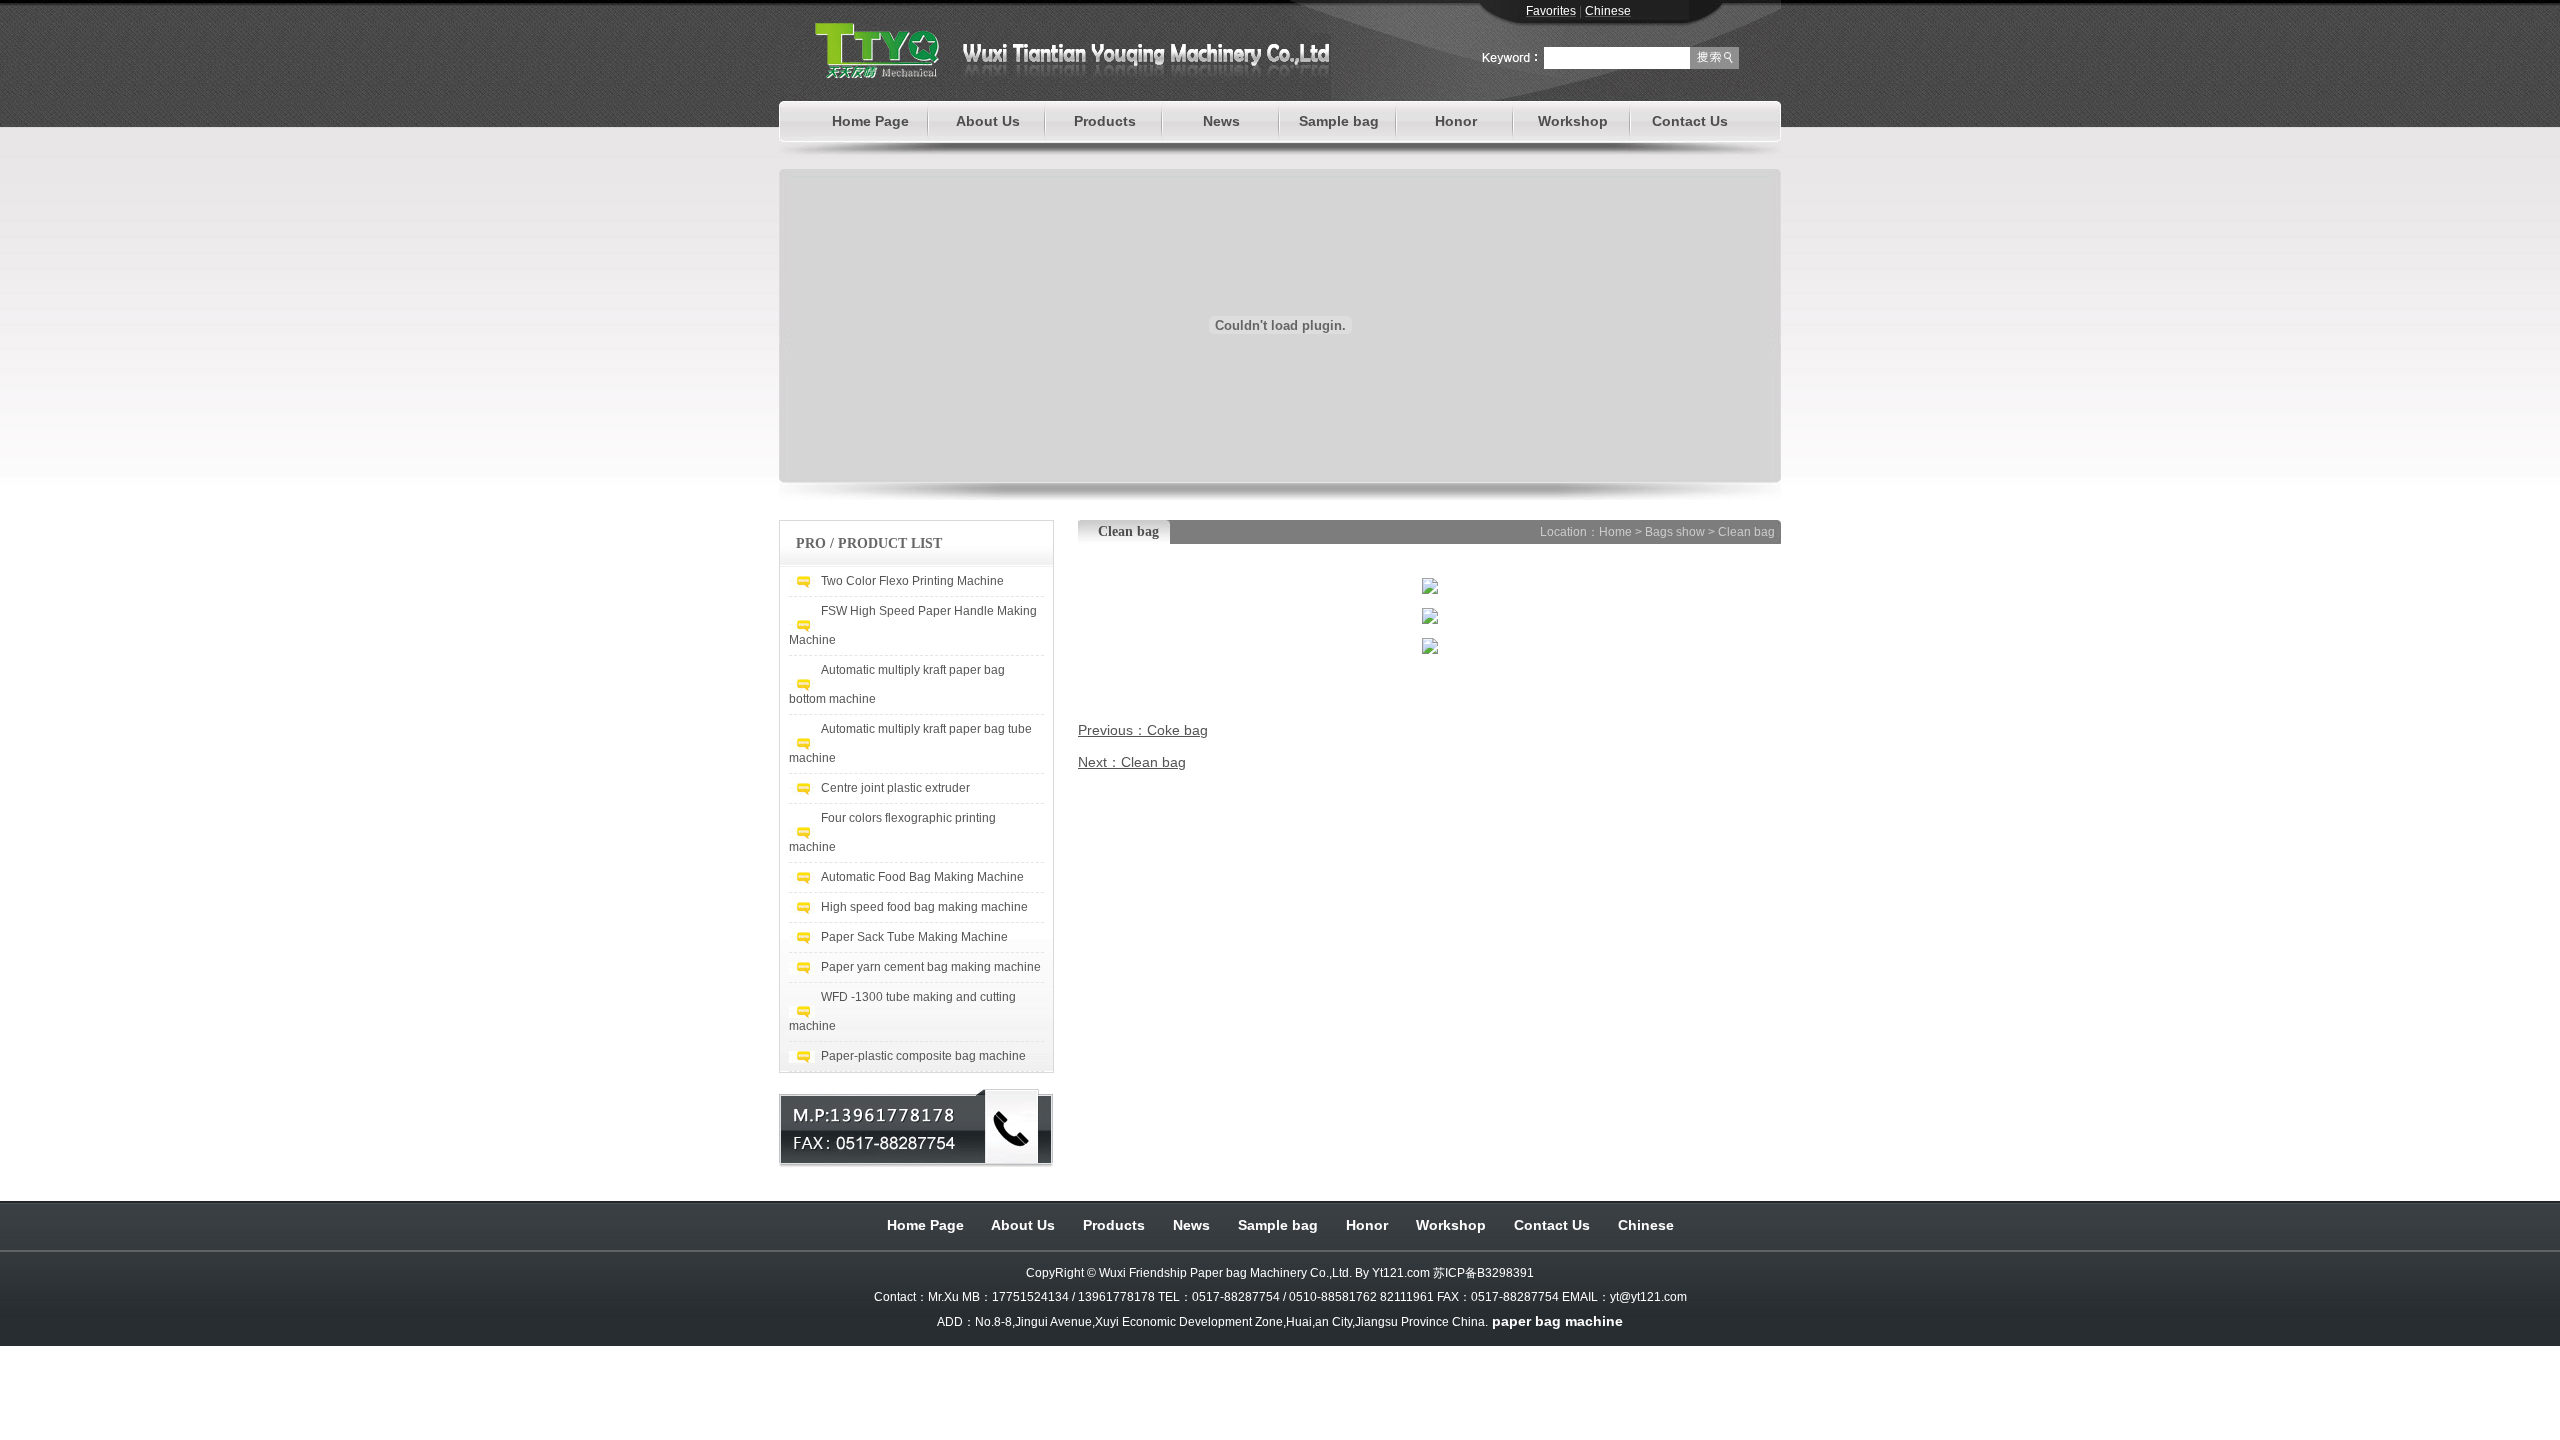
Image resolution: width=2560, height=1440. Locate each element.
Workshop (1573, 121)
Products (1105, 121)
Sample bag (1339, 121)
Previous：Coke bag (1143, 730)
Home (1615, 532)
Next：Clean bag (1132, 762)
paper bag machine (1557, 1321)
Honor (1456, 121)
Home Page (870, 121)
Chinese (1646, 1225)
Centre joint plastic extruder (895, 788)
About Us (988, 121)
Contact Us (1690, 121)
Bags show (1675, 532)
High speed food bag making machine (924, 907)
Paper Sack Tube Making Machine (914, 937)
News (1221, 121)
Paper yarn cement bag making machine (931, 967)
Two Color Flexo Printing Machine (912, 581)
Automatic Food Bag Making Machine (922, 877)
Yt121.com (1401, 1273)
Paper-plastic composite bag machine (923, 1056)
